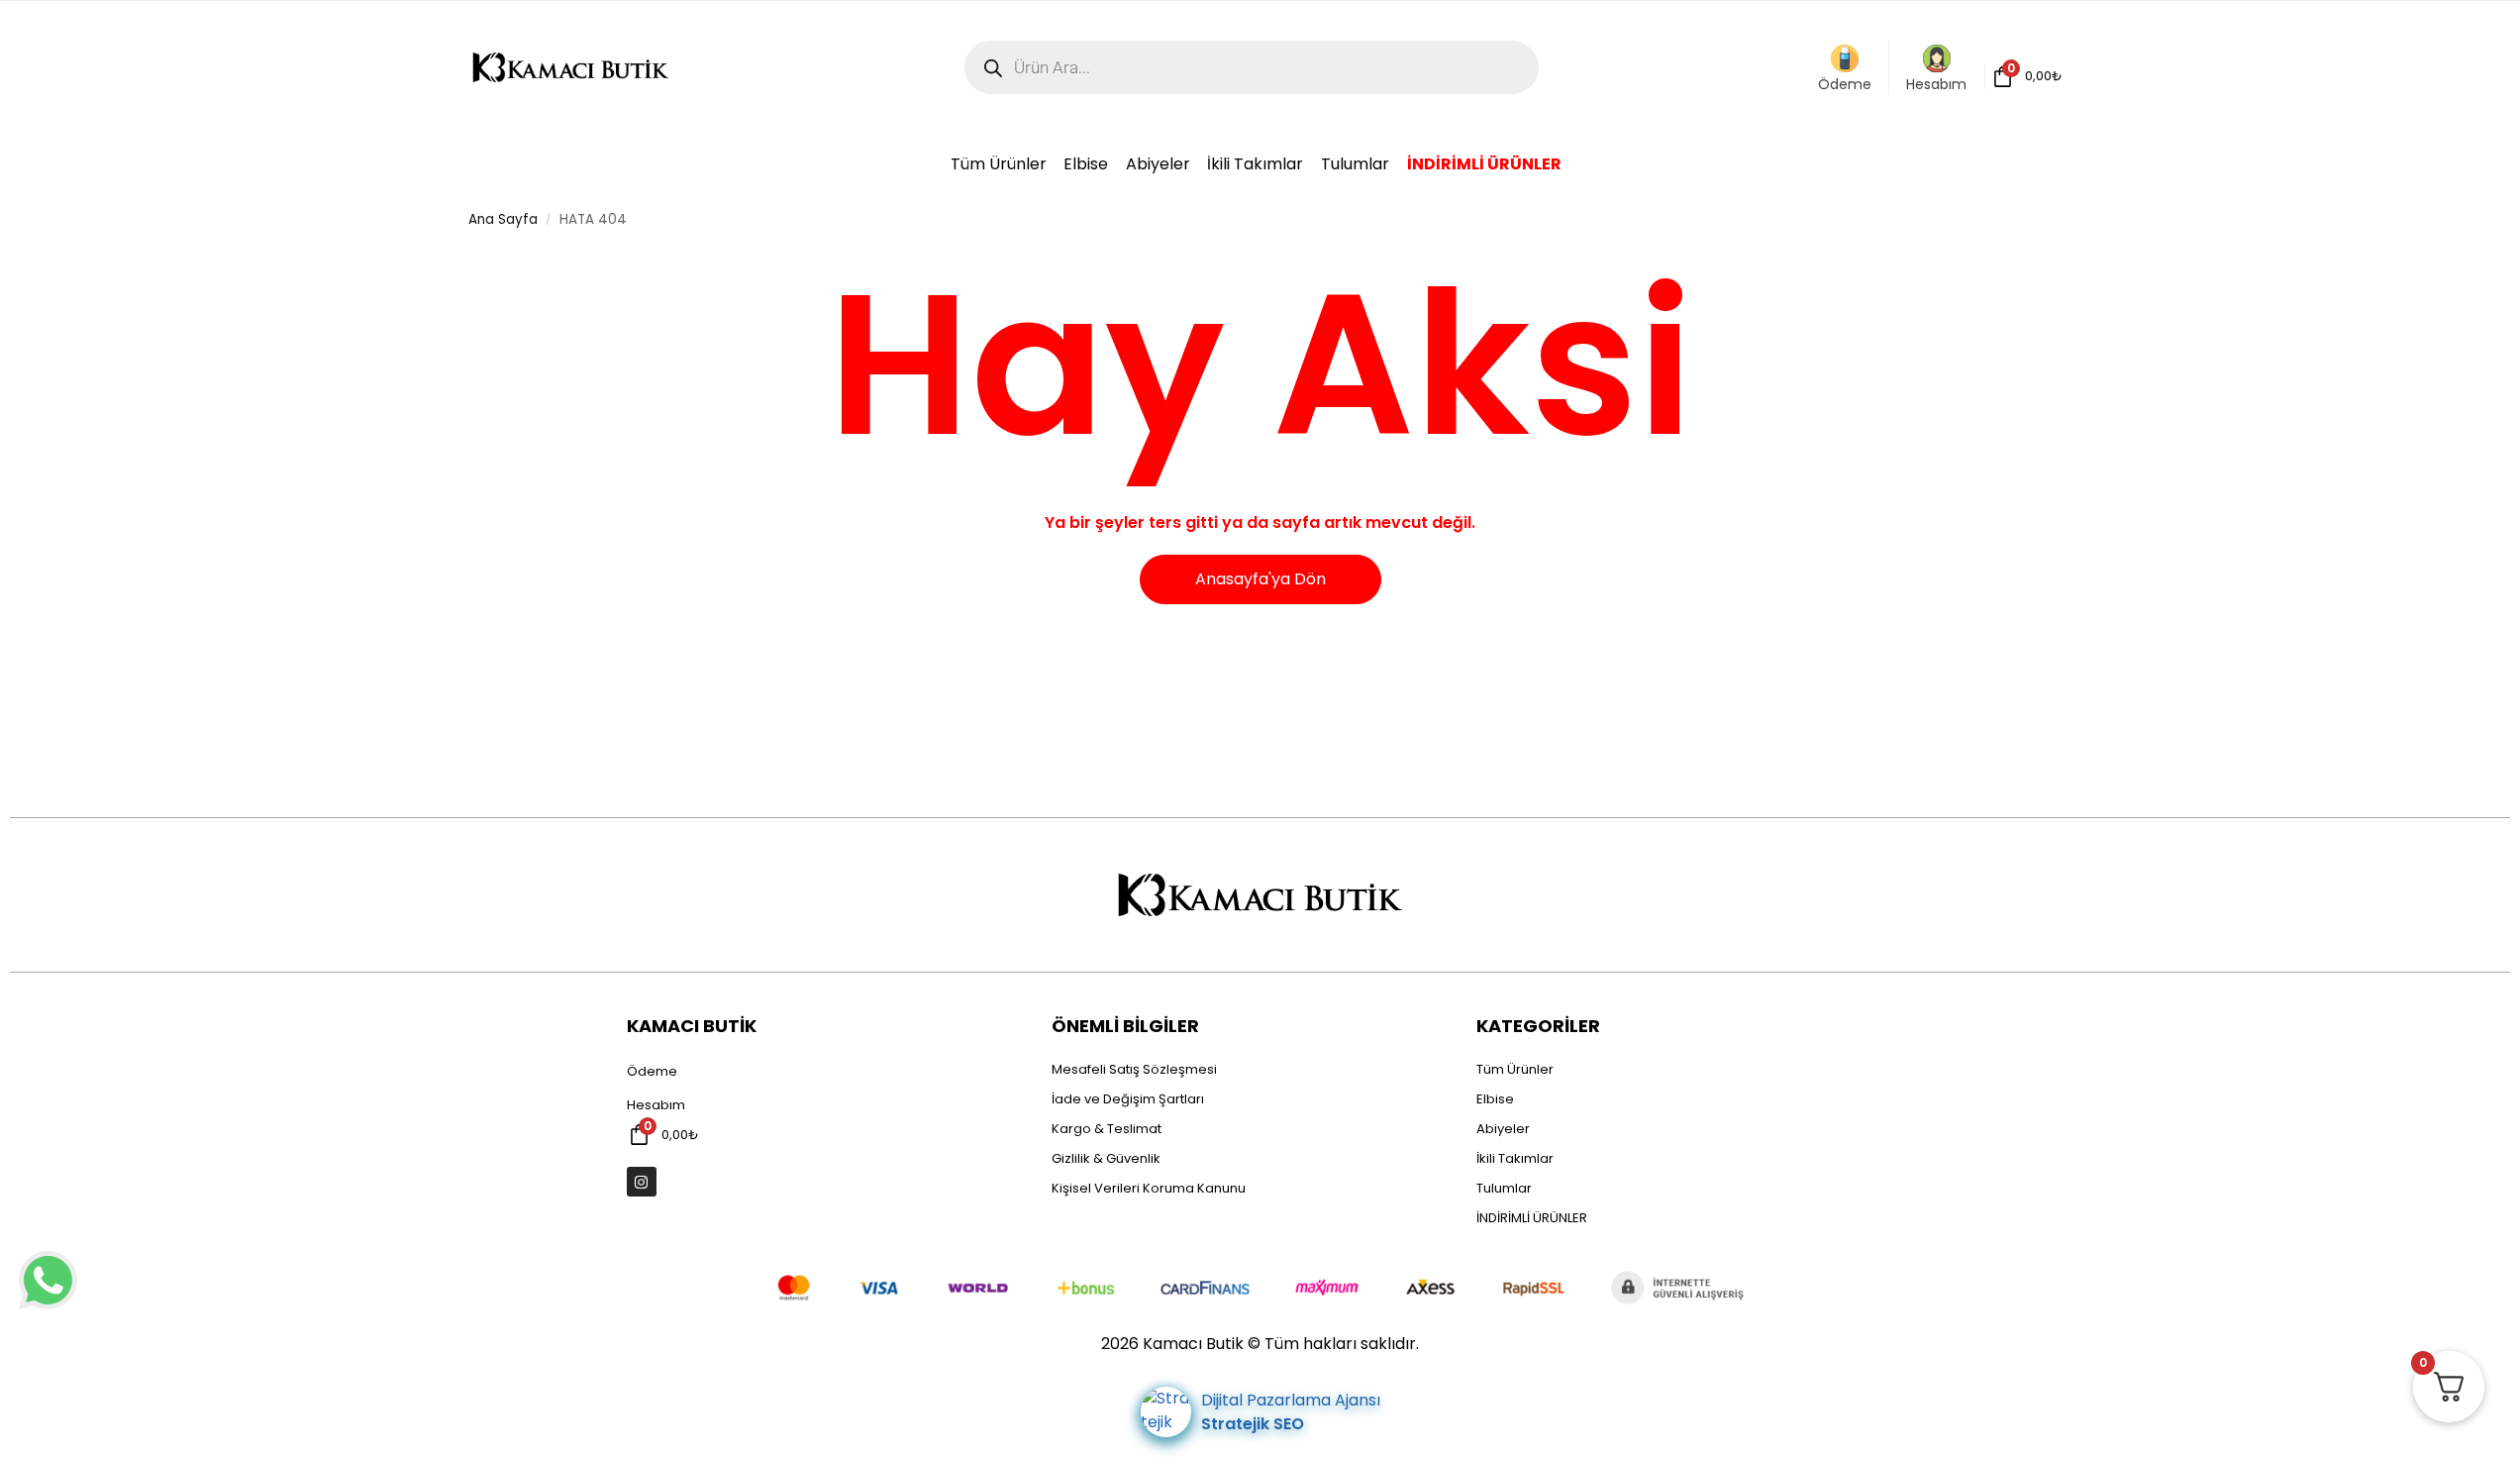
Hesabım (1936, 84)
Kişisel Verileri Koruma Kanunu (1149, 1188)
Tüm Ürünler (1515, 1069)
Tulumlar (1504, 1188)
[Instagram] (642, 1182)
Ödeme (1845, 84)
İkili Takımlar (1515, 1158)
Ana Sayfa (503, 219)
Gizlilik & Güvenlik (1106, 1158)
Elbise (1495, 1099)
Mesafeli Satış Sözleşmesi (1134, 1069)
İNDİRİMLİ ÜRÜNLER (1532, 1218)
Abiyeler (1503, 1129)
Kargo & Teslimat (1107, 1129)
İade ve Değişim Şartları (1128, 1099)
